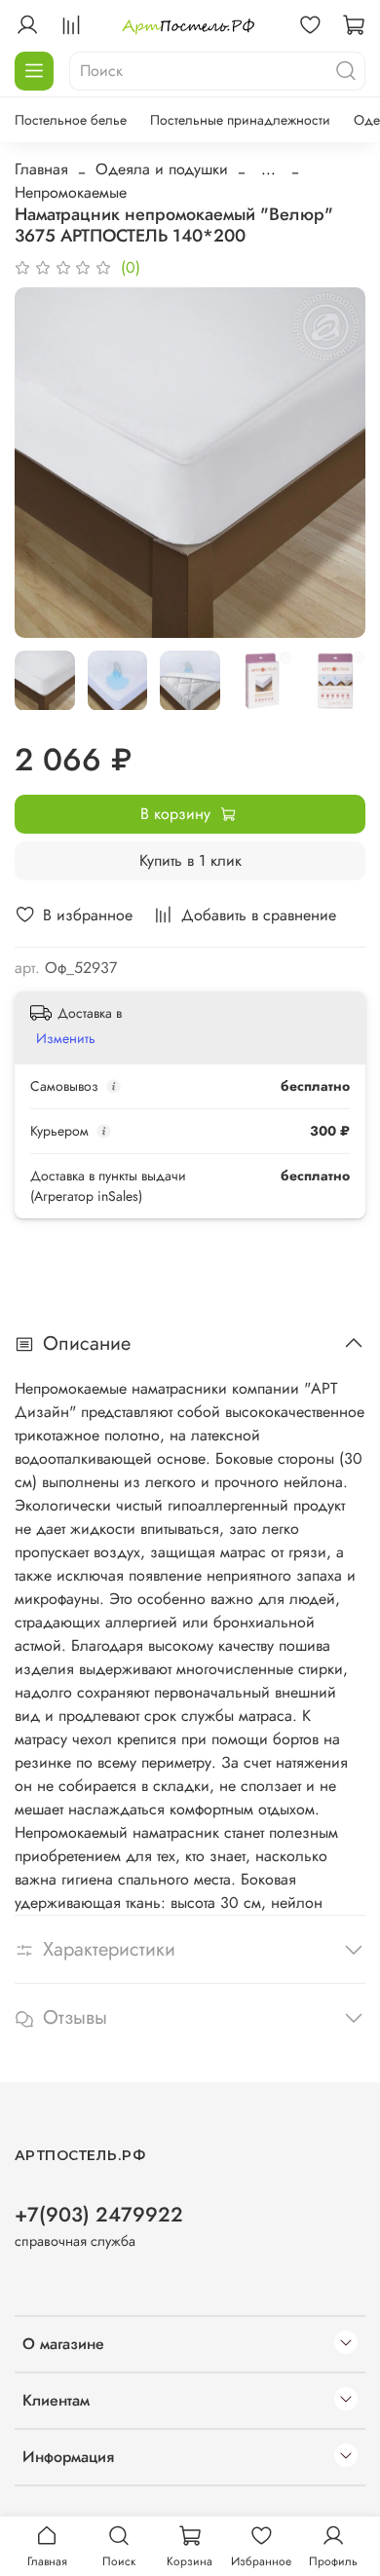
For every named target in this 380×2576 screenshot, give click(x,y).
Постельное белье (71, 120)
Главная (41, 169)
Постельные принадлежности (240, 120)
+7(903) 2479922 (99, 2215)
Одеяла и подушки (162, 169)
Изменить (66, 1038)
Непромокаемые (71, 192)
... (268, 169)
